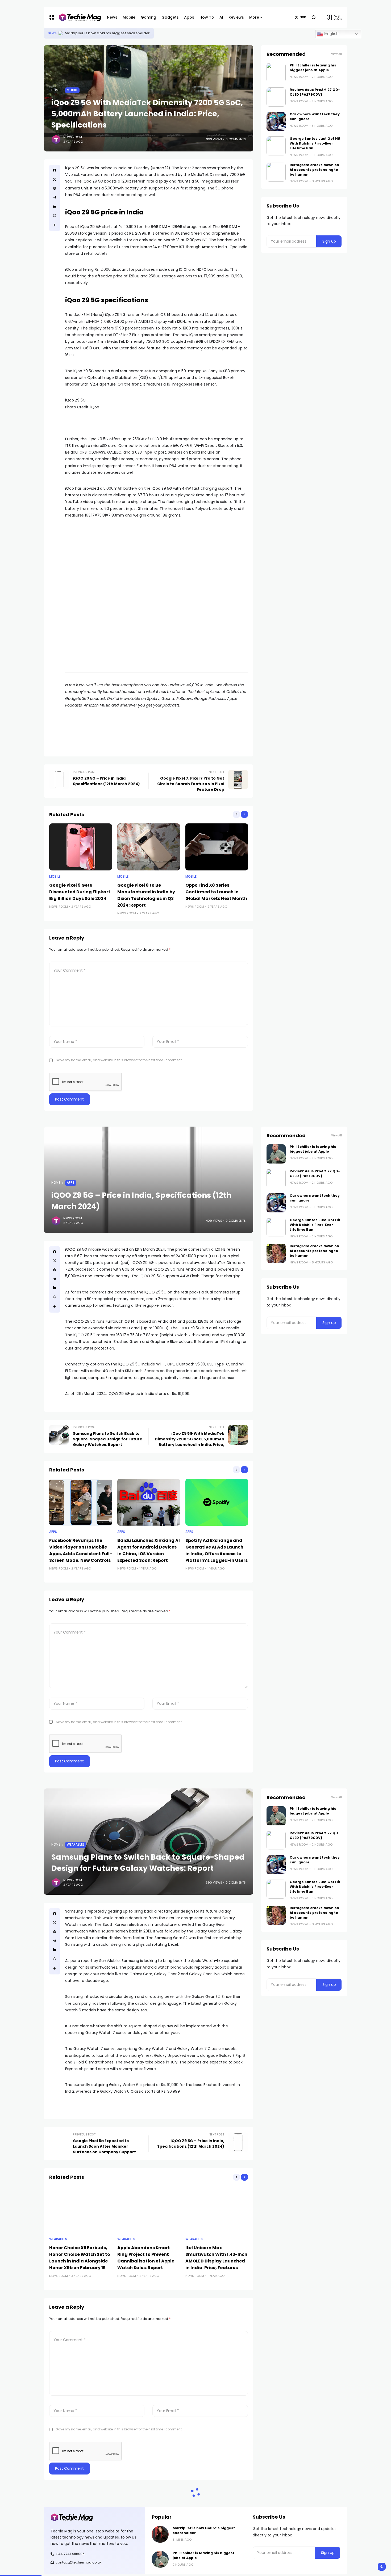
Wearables (76, 1845)
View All (336, 54)
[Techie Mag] (78, 17)
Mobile (72, 90)
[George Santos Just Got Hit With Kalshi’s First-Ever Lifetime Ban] (276, 146)
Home (56, 90)
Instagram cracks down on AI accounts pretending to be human (314, 170)
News (52, 33)
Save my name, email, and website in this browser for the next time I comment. (119, 1060)
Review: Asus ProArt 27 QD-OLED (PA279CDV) (315, 92)
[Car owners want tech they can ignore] (276, 121)
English (331, 34)
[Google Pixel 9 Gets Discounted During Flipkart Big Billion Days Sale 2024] (81, 847)
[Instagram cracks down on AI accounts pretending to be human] (276, 172)
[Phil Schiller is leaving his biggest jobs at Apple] (61, 33)
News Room (73, 137)
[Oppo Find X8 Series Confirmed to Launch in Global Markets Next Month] (217, 847)
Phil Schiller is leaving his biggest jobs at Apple (108, 33)
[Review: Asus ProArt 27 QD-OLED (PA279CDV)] (276, 97)
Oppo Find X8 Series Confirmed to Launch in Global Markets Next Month (216, 892)
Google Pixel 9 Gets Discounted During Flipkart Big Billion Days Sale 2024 (80, 892)
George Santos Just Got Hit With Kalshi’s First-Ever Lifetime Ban (315, 143)
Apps (71, 1183)
